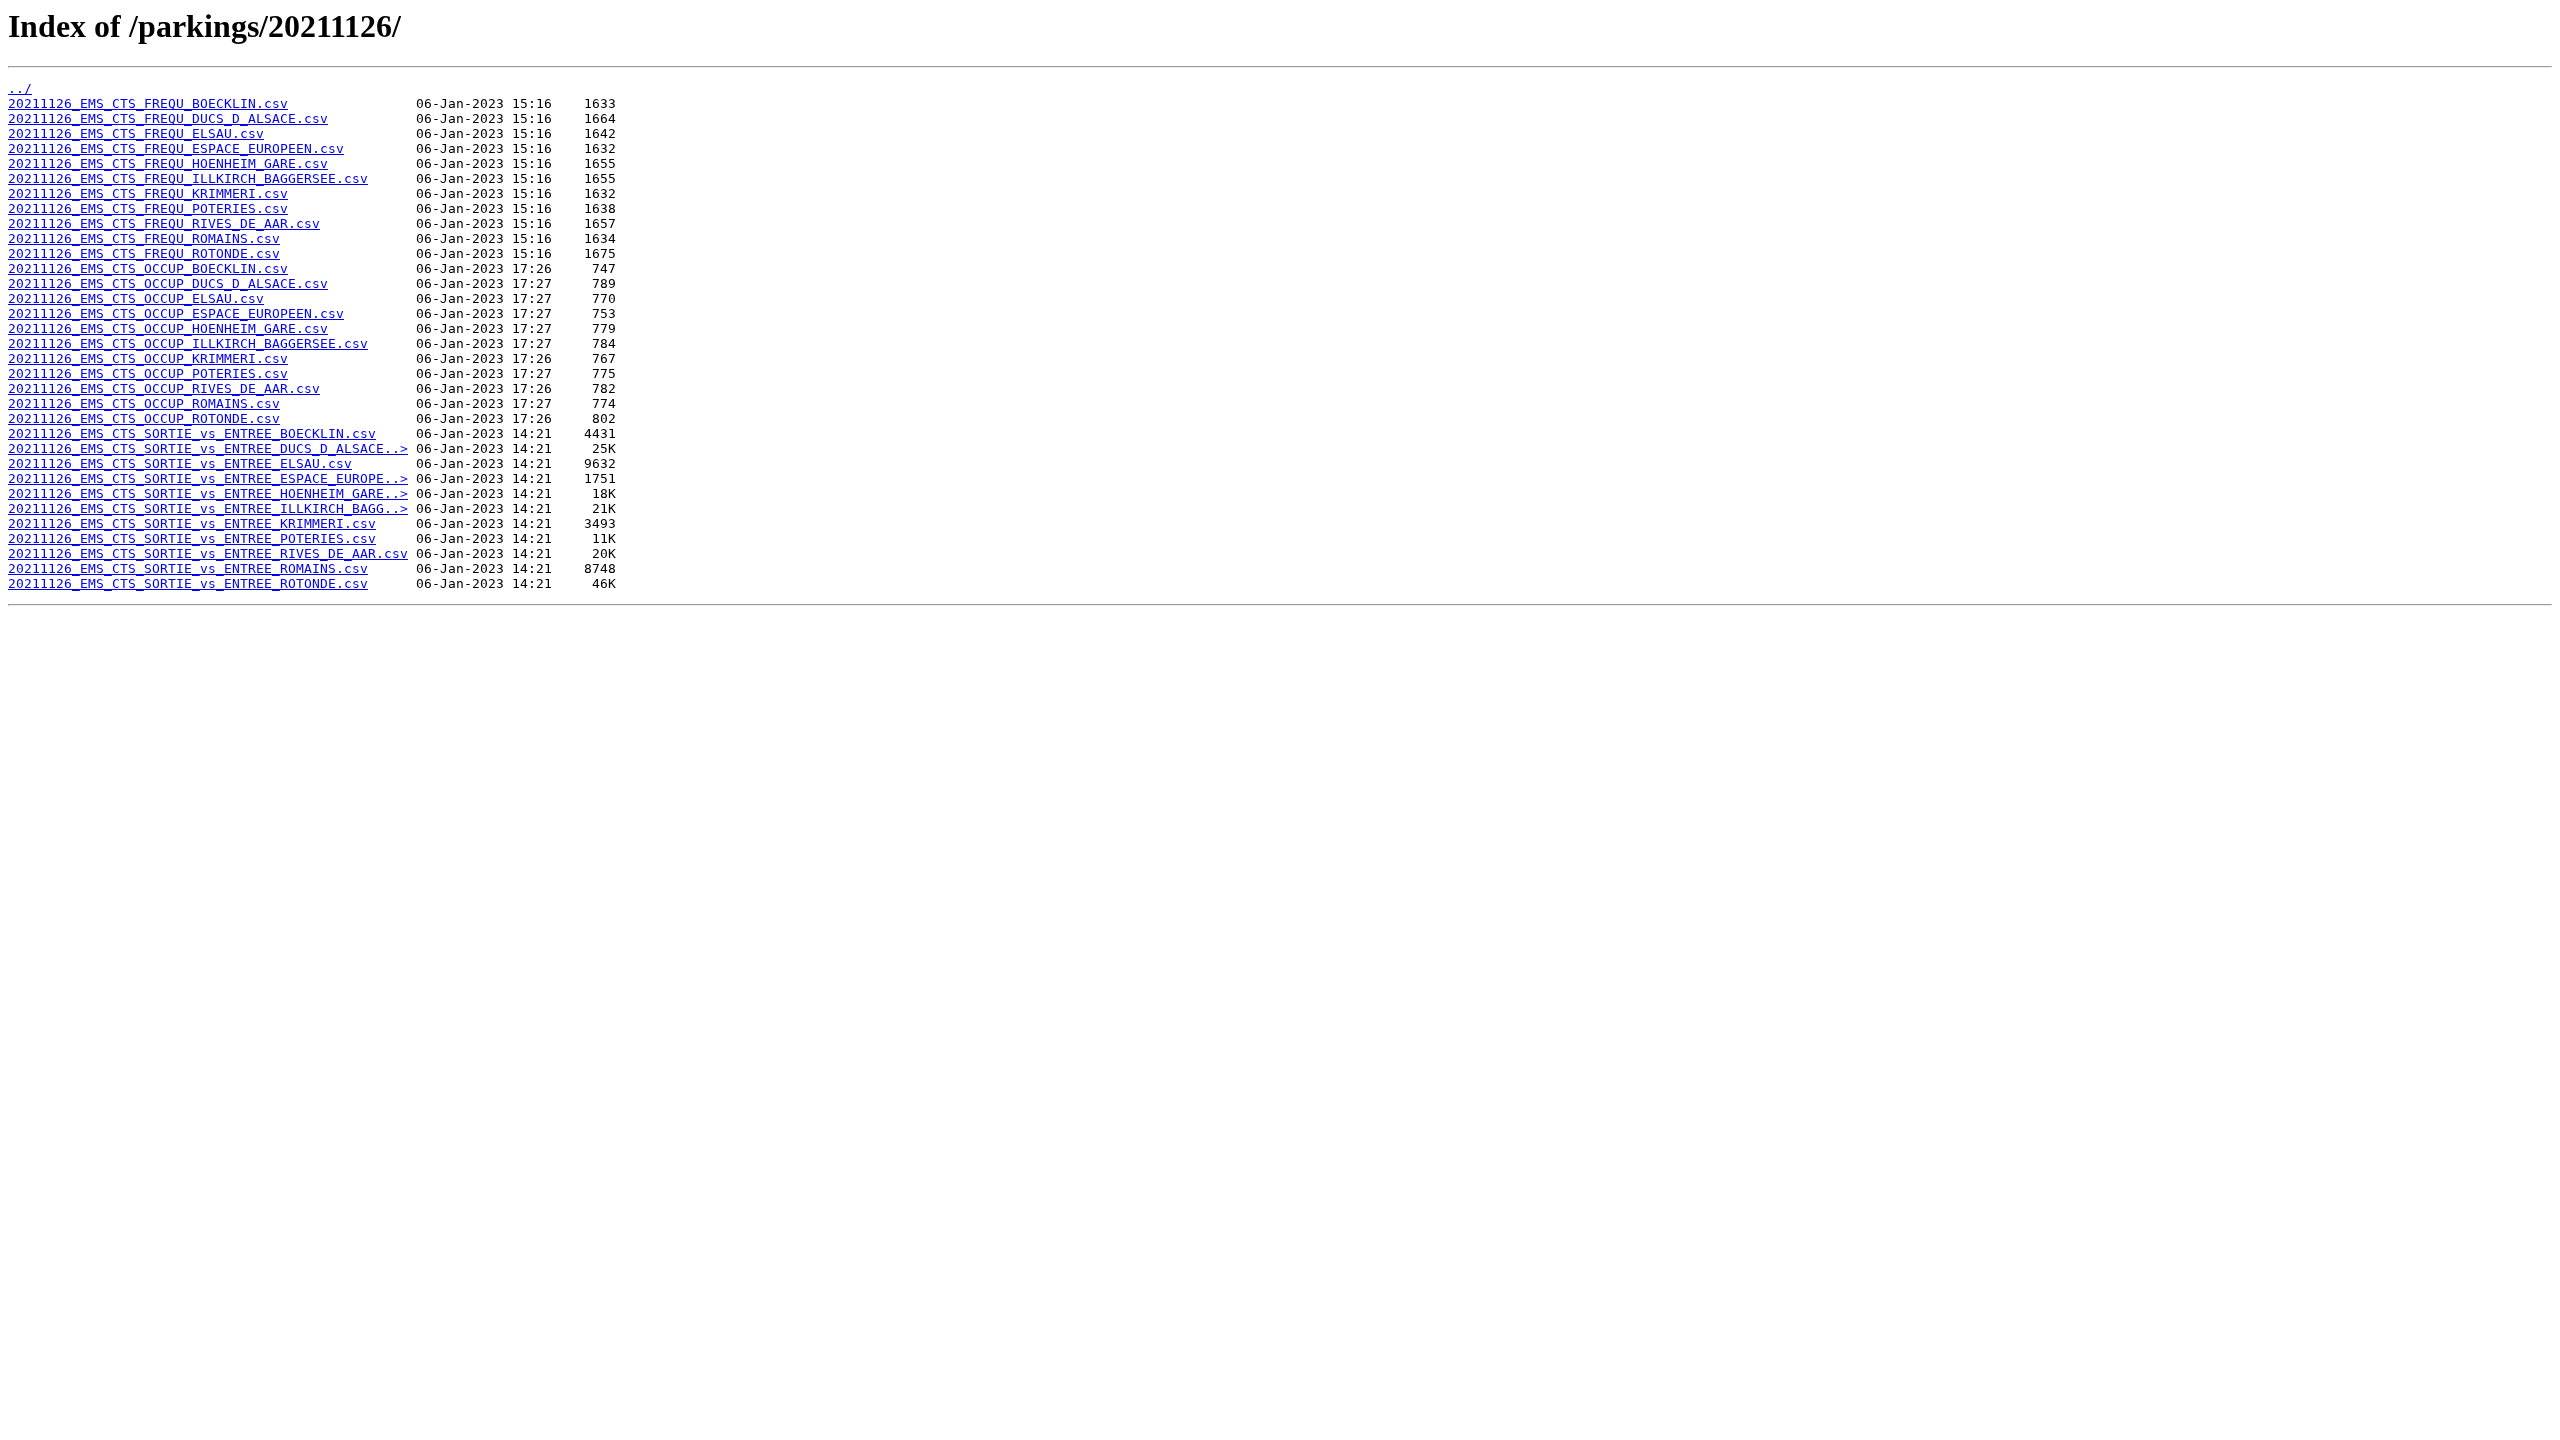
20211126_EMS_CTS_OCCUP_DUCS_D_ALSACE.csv (168, 283)
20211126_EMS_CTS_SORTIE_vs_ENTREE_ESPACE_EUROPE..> (208, 478)
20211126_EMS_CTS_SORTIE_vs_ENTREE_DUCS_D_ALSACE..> (208, 448)
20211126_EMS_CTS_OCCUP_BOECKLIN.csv (148, 268)
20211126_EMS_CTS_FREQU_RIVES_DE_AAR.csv (164, 223)
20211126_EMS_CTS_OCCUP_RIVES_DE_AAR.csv (164, 388)
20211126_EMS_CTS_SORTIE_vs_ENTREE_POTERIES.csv (192, 538)
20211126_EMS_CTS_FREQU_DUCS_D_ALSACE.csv (168, 118)
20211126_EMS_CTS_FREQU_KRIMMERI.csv (148, 193)
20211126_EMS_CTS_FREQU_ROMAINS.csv (144, 238)
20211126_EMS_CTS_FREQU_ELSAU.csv (136, 133)
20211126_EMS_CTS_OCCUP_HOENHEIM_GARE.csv (168, 328)
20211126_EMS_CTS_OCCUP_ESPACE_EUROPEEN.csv (176, 313)
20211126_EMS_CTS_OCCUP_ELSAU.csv (136, 298)
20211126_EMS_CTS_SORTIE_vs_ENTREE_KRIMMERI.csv (192, 523)
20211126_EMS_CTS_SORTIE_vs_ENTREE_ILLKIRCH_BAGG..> (208, 508)
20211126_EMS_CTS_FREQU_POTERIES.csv (148, 208)
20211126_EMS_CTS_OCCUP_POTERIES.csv (148, 373)
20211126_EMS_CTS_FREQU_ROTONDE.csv (144, 253)
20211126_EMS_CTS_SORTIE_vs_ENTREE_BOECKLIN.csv (192, 433)
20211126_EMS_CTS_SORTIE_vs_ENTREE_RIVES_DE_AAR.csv (208, 553)
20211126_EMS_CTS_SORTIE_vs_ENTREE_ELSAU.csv (180, 463)
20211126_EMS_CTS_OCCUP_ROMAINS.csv (144, 403)
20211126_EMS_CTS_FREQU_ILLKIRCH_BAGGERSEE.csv (188, 178)
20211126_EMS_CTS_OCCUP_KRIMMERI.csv (148, 358)
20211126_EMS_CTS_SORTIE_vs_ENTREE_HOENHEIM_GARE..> (208, 493)
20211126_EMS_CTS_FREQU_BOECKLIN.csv (148, 103)
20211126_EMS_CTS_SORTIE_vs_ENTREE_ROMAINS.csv (188, 568)
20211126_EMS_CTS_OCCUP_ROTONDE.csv (144, 418)
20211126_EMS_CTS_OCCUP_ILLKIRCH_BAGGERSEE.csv (188, 343)
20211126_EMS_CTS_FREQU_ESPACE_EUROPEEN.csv (176, 148)
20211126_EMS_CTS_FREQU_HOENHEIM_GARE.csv (168, 163)
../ (20, 88)
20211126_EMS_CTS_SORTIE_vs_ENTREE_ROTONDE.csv (188, 583)
